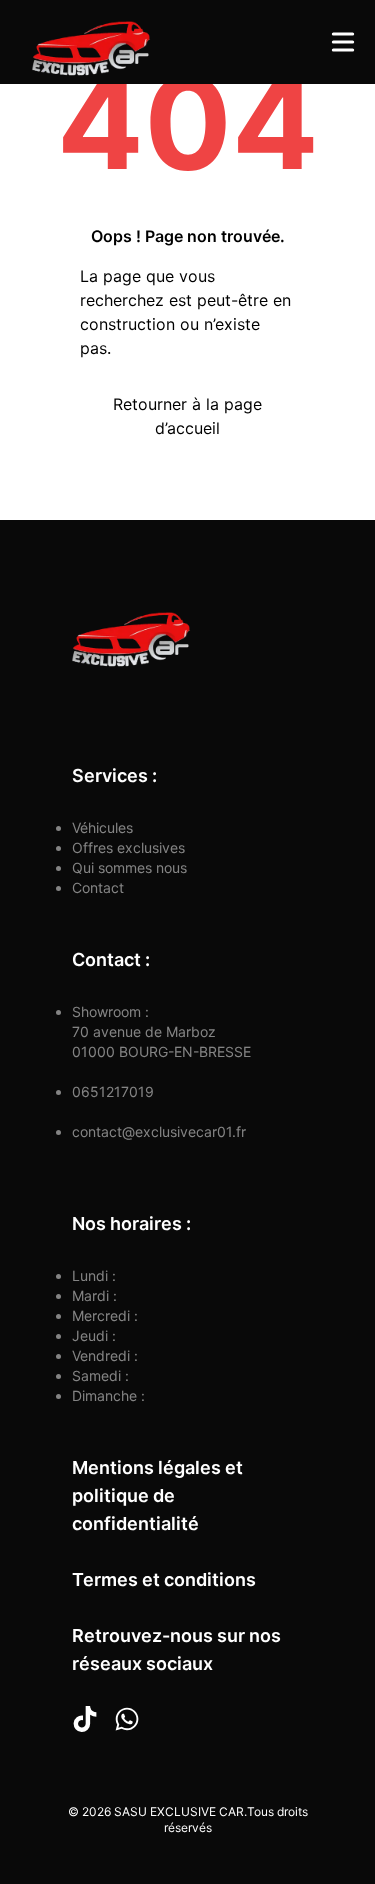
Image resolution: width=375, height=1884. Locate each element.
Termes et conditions (164, 1579)
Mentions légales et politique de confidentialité (157, 1495)
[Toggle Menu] (343, 42)
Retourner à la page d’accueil (187, 416)
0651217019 (113, 1091)
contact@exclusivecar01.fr (159, 1131)
